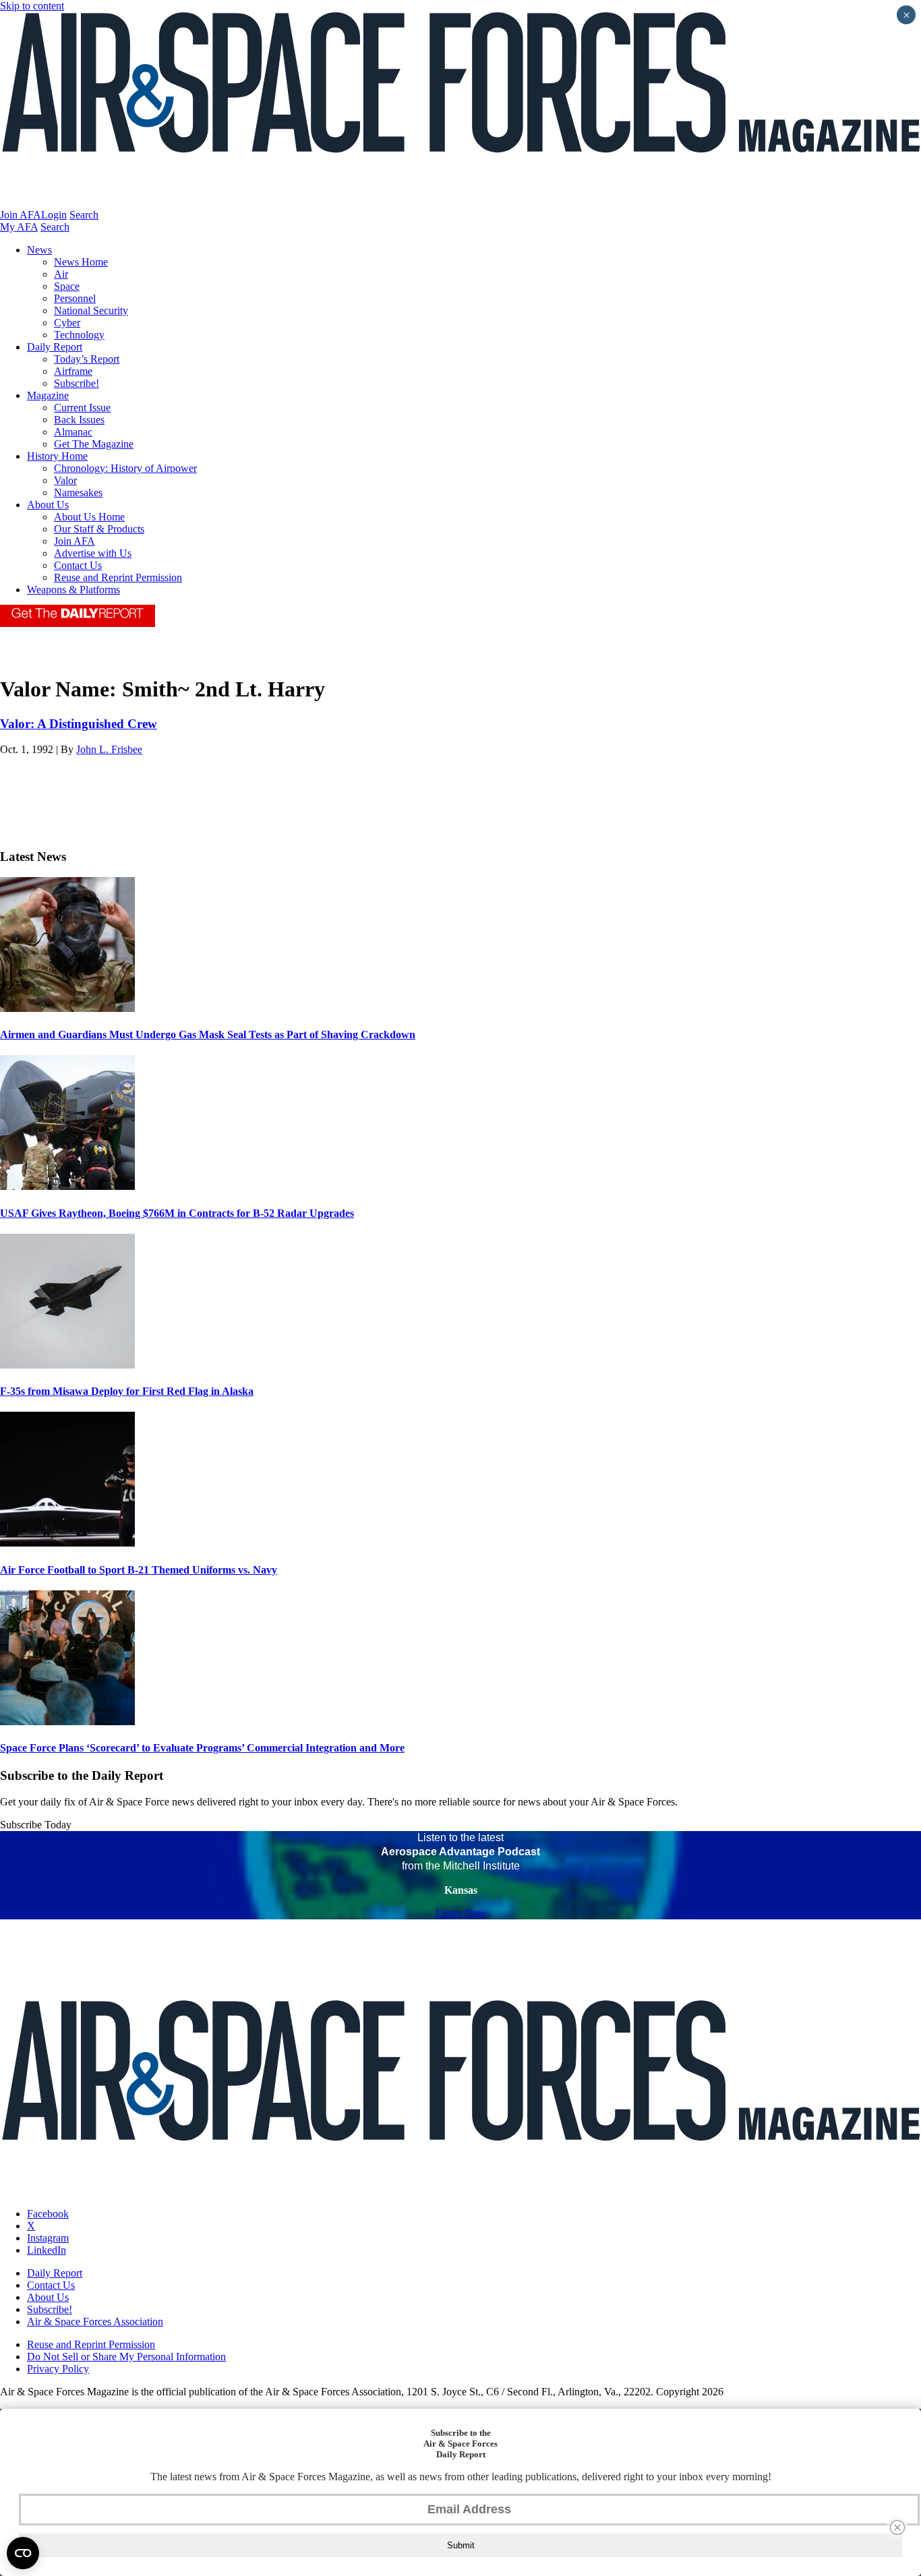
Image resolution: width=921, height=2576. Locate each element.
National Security (91, 310)
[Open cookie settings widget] (23, 2553)
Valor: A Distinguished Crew (79, 724)
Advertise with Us (93, 553)
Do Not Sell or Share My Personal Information (126, 2357)
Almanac (73, 432)
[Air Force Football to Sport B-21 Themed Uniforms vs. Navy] (67, 1543)
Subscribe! (77, 383)
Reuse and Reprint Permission (118, 577)
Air (61, 274)
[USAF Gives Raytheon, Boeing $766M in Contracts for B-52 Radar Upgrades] (67, 1186)
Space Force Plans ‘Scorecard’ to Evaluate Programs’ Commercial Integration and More (202, 1748)
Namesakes (78, 492)
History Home (57, 456)
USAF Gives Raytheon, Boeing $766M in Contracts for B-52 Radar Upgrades (177, 1213)
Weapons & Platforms (73, 590)
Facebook (48, 2214)
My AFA (19, 227)
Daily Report (55, 347)
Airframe (73, 371)
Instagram (48, 2238)
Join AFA (21, 215)
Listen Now (461, 1913)
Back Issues (79, 420)
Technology (79, 335)
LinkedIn (47, 2250)
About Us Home (89, 517)
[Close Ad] (897, 2527)
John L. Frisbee (109, 749)
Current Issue (82, 408)
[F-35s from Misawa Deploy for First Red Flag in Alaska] (67, 1365)
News (39, 250)
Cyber (67, 323)
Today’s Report (87, 359)
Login (54, 215)
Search (84, 215)
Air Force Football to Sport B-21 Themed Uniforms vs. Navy (139, 1570)
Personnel (75, 298)
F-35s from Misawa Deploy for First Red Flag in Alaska (127, 1391)
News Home (81, 262)
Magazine (48, 395)
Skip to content (32, 6)
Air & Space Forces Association (95, 2322)
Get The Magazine (94, 444)
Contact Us (78, 565)
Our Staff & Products (99, 529)
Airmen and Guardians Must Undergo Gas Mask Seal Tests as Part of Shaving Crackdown (208, 1035)
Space (67, 286)
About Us (48, 505)
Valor (65, 480)
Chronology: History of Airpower (125, 468)
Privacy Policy (58, 2369)
